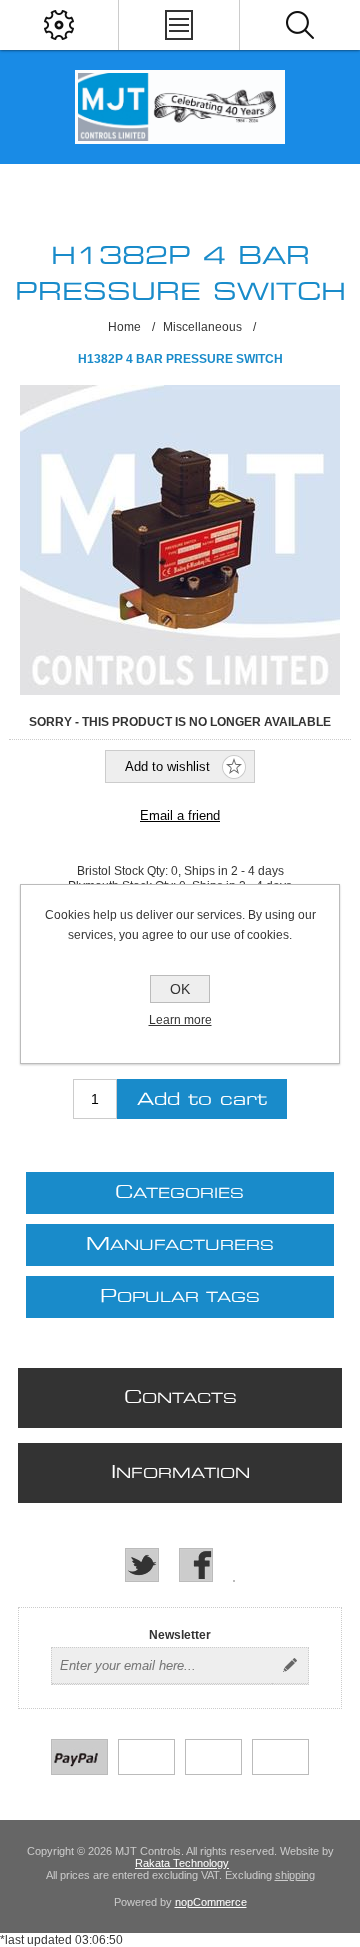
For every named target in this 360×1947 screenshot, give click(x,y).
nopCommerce (211, 1902)
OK (180, 989)
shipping (295, 1875)
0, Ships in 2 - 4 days (227, 871)
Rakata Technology (182, 1863)
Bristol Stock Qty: (124, 871)
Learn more (180, 1020)
